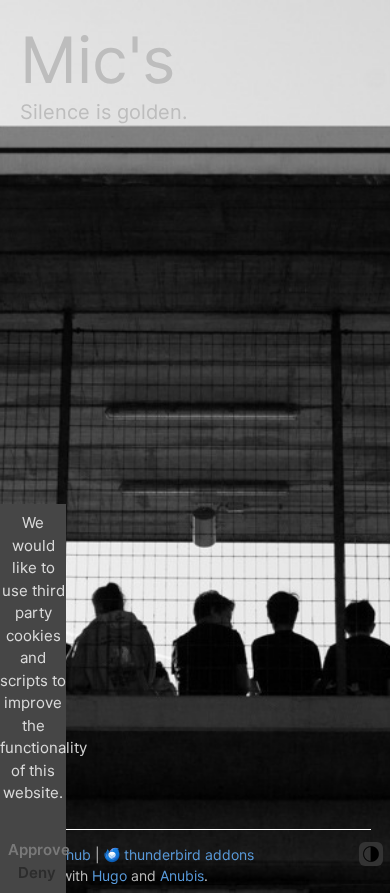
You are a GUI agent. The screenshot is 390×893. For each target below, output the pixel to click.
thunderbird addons (187, 854)
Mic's (97, 59)
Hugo (109, 875)
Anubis (182, 875)
